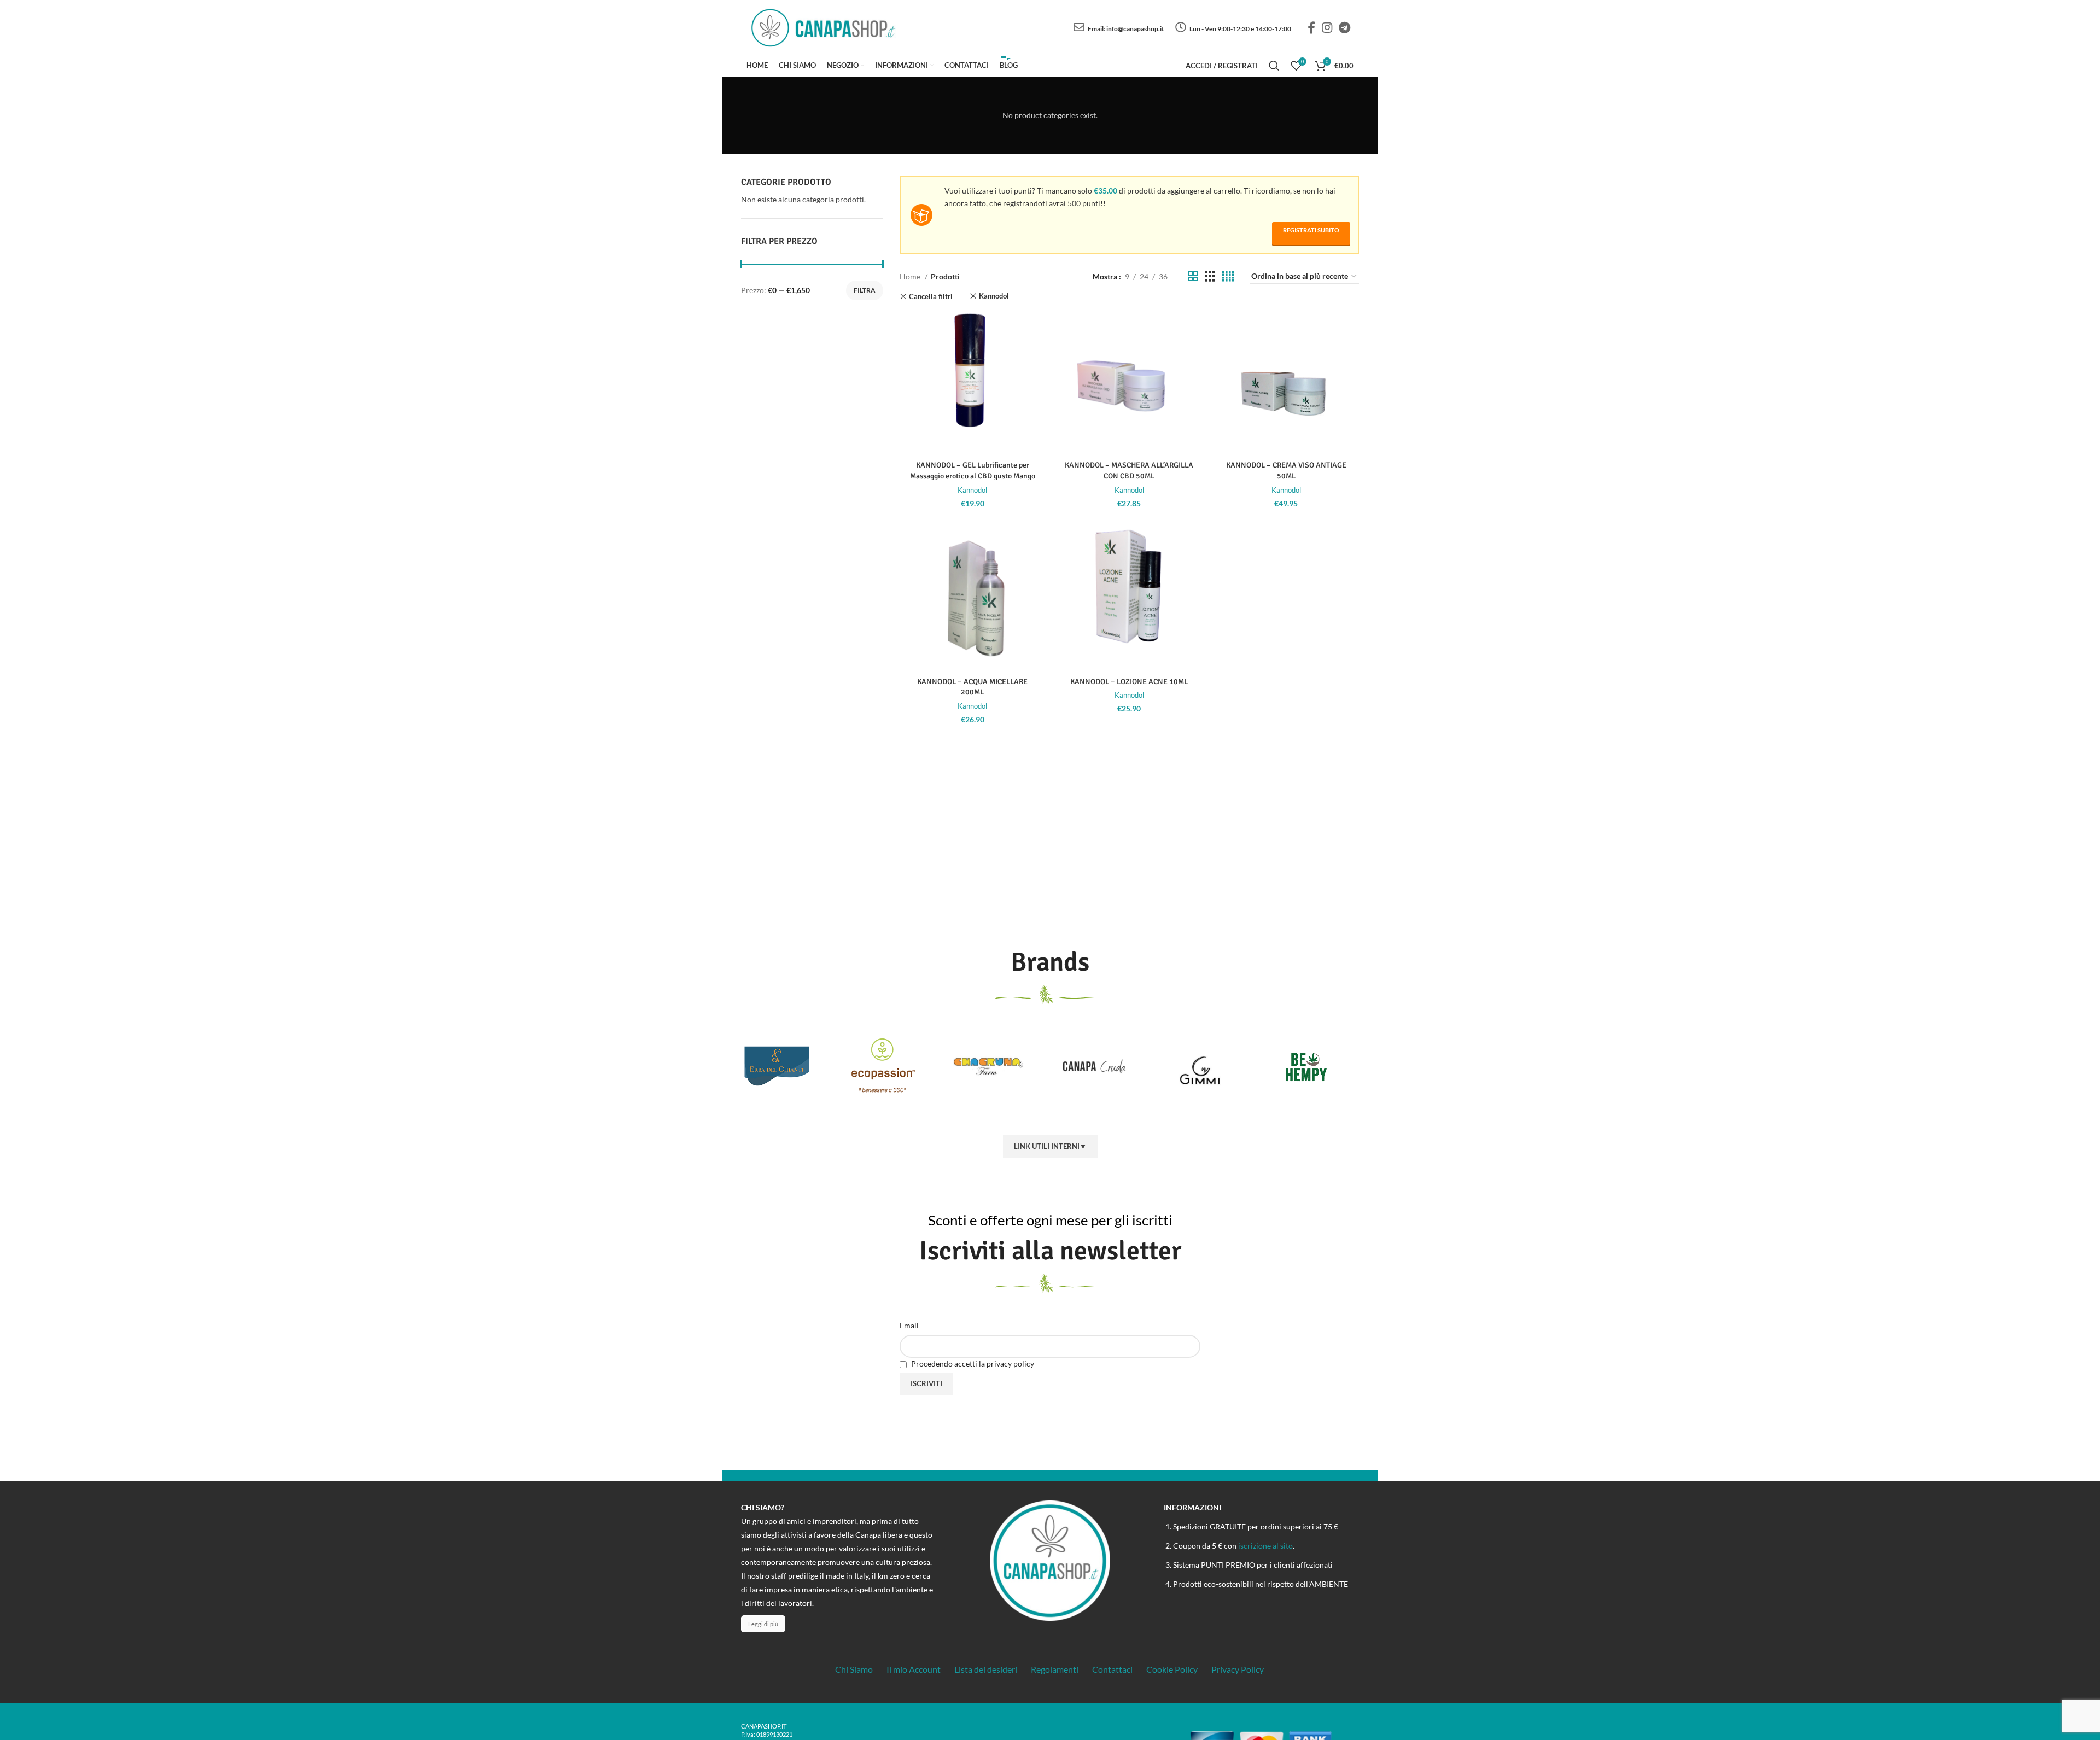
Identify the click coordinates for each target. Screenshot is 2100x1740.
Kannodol (994, 296)
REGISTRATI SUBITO (1311, 230)
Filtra (865, 290)
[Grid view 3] (1210, 276)
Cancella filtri (931, 297)
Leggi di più (763, 1624)
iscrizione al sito (1265, 1546)
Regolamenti (1055, 1669)
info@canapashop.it (1135, 29)
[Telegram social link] (1344, 27)
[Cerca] (1274, 66)
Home (911, 276)
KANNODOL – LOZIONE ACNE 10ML (1129, 682)
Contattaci (1112, 1669)
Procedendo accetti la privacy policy (972, 1364)
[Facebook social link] (1311, 27)
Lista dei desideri (986, 1669)
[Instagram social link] (1327, 27)
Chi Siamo (854, 1669)
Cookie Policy (1172, 1669)
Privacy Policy (1238, 1669)
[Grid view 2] (1193, 276)
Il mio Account (914, 1669)
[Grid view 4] (1228, 276)
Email (909, 1325)
